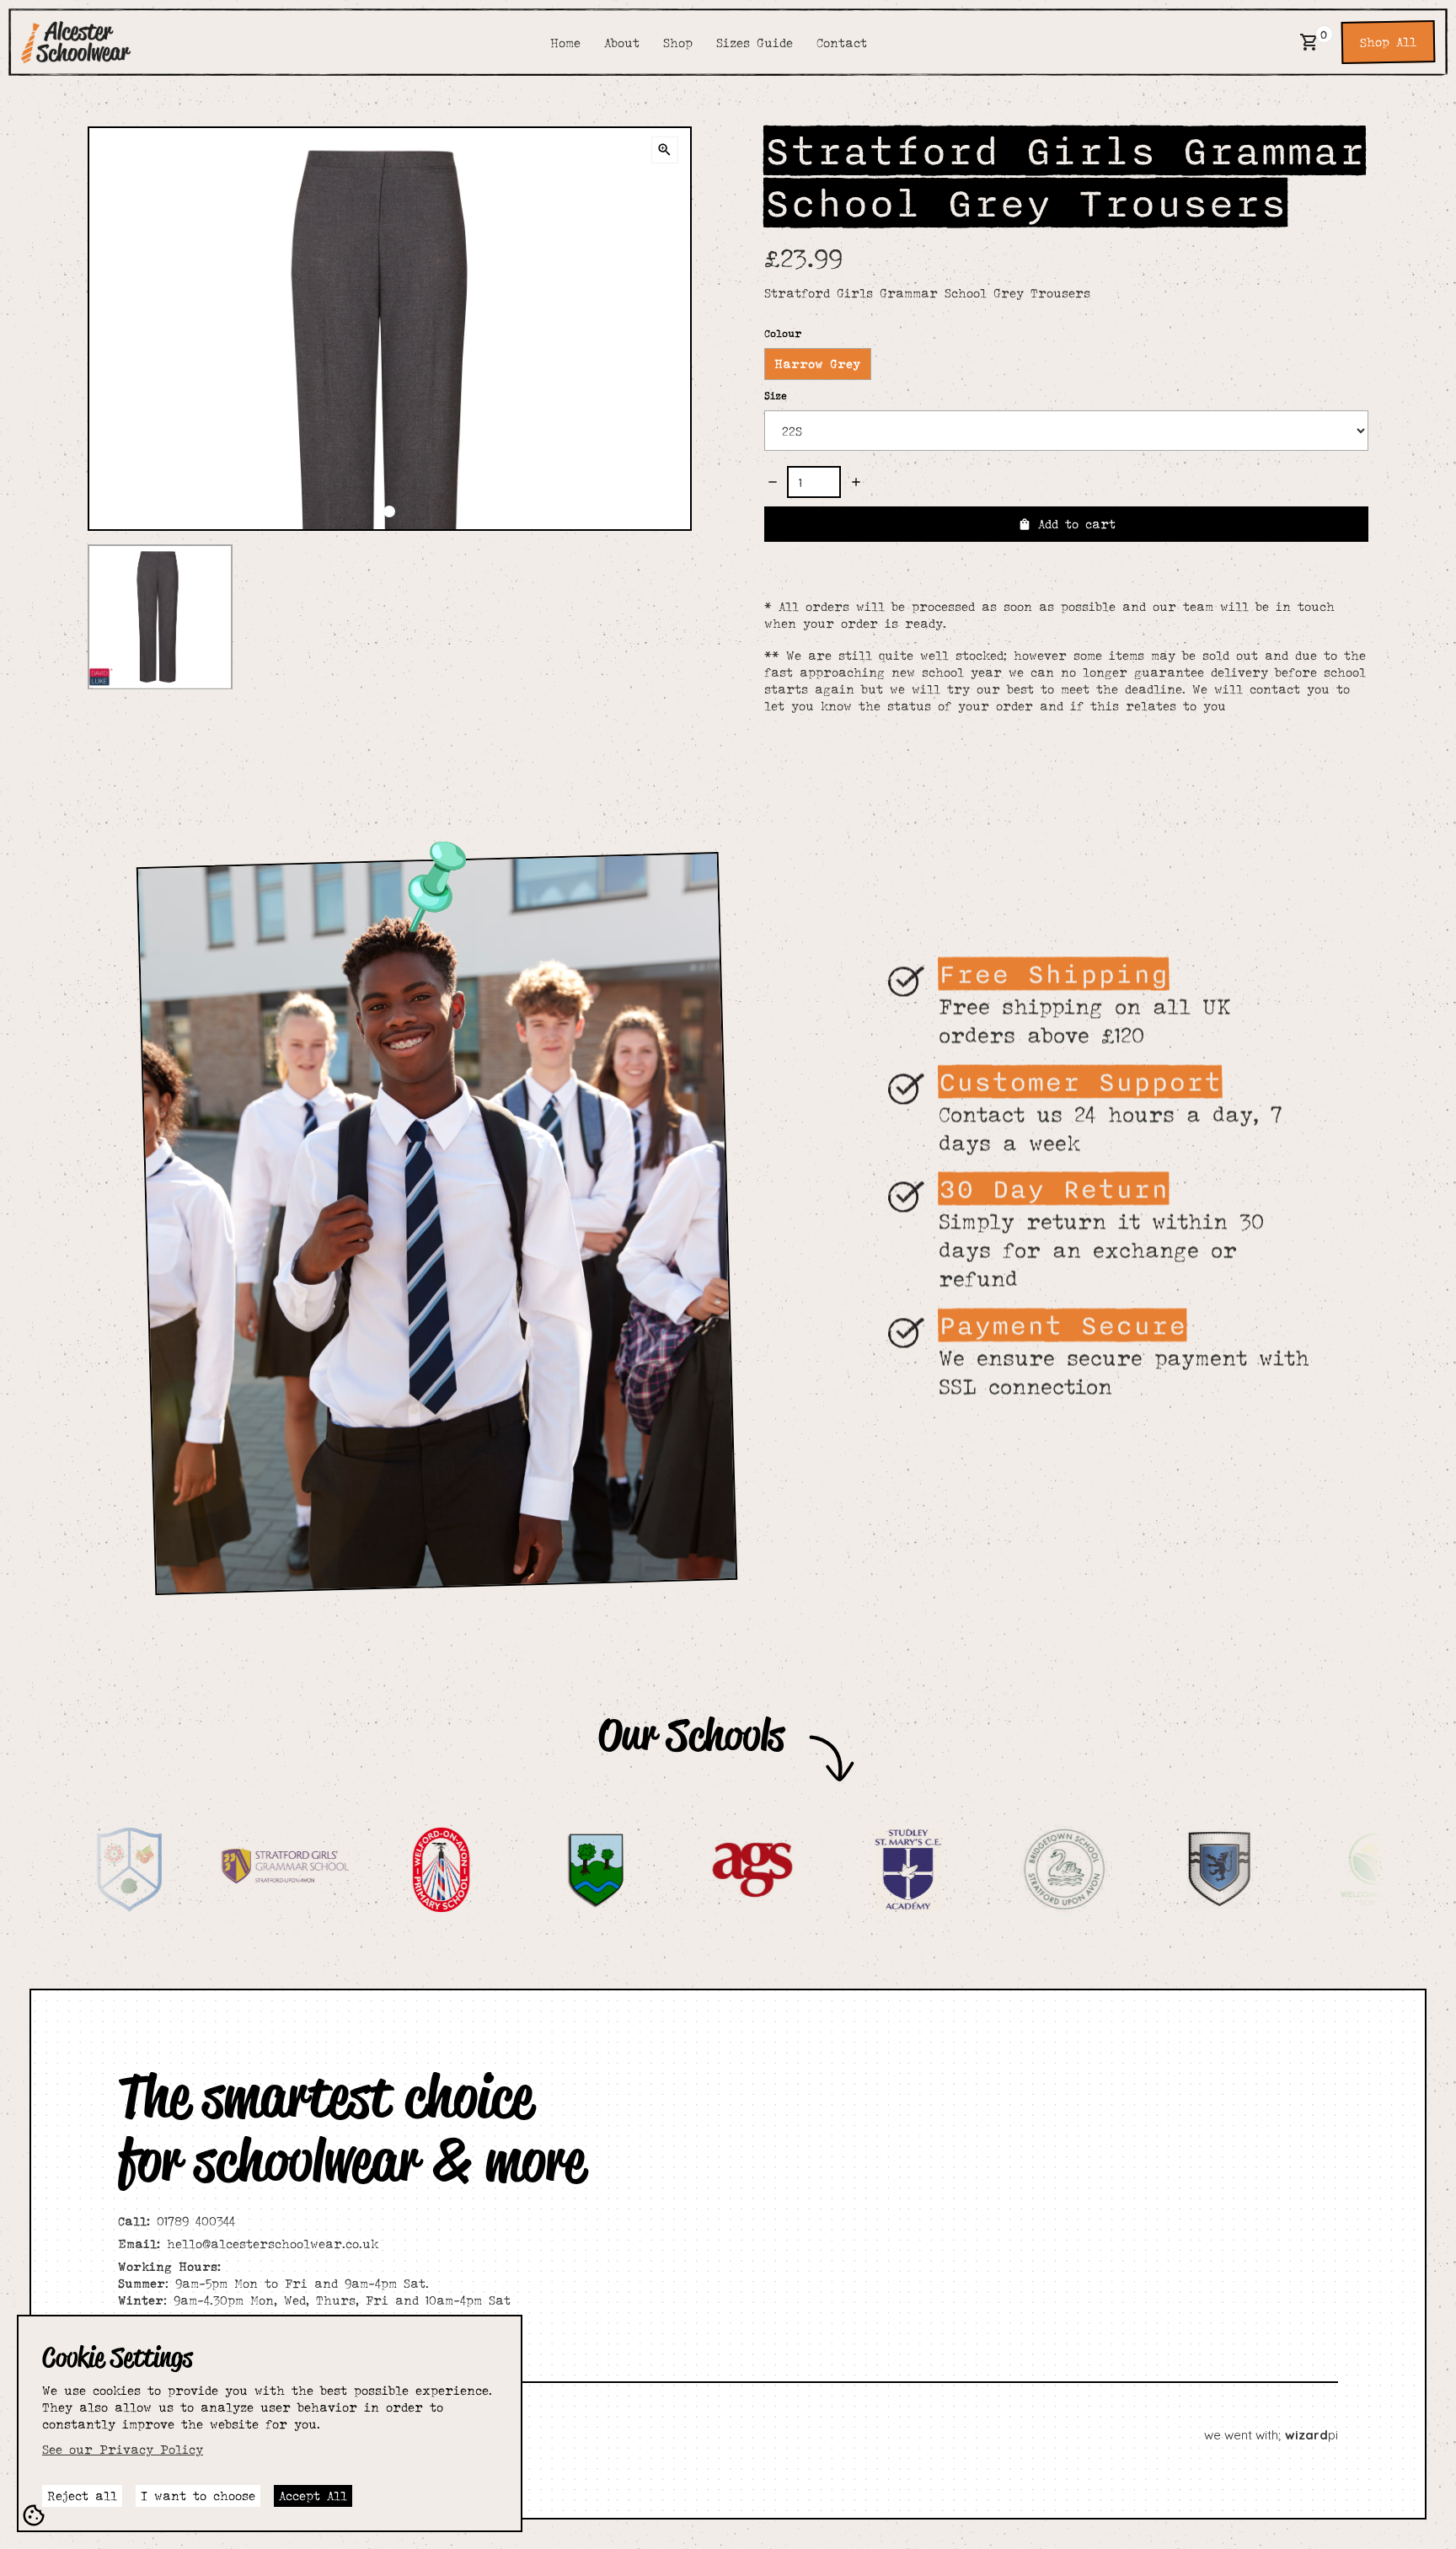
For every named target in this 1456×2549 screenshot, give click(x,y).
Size (776, 396)
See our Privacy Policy (123, 2449)
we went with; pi (1271, 2435)
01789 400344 (177, 2221)
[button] (1309, 42)
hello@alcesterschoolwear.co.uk (248, 2244)
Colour (783, 333)
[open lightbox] (665, 150)
